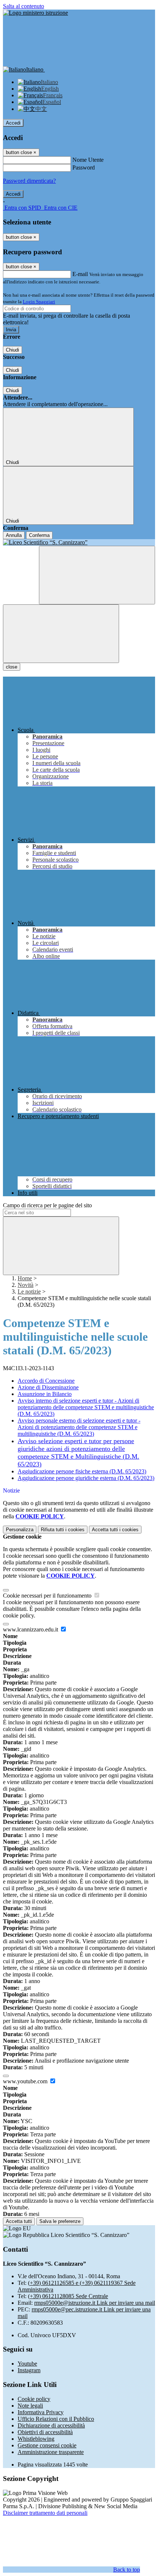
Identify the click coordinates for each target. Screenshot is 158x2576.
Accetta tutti (115, 1530)
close (12, 667)
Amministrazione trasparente (51, 2452)
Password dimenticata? (29, 181)
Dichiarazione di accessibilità (51, 2425)
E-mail (80, 274)
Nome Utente (88, 160)
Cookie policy (34, 2399)
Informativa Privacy (41, 2412)
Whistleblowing (36, 2439)
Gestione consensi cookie (47, 2445)
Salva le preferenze (60, 2221)
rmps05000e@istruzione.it (95, 2303)
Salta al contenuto (24, 6)
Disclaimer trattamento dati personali (45, 2513)
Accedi (13, 123)
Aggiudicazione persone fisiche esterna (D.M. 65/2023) (82, 1471)
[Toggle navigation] (61, 634)
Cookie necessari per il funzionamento (48, 1596)
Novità (26, 1285)
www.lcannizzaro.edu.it (31, 1629)
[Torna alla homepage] (79, 542)
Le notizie (29, 1292)
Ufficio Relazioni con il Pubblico (56, 2419)
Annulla (14, 535)
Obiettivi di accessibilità (45, 2432)
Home (25, 1278)
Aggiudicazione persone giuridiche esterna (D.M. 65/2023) (86, 1478)
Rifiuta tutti (63, 1530)
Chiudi (12, 350)
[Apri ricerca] (97, 575)
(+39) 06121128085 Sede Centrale (68, 2296)
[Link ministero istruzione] (35, 13)
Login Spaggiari (39, 302)
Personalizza (20, 1530)
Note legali (30, 2406)
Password (84, 167)
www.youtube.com (26, 2081)
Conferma (39, 535)
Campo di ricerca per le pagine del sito (47, 1205)
